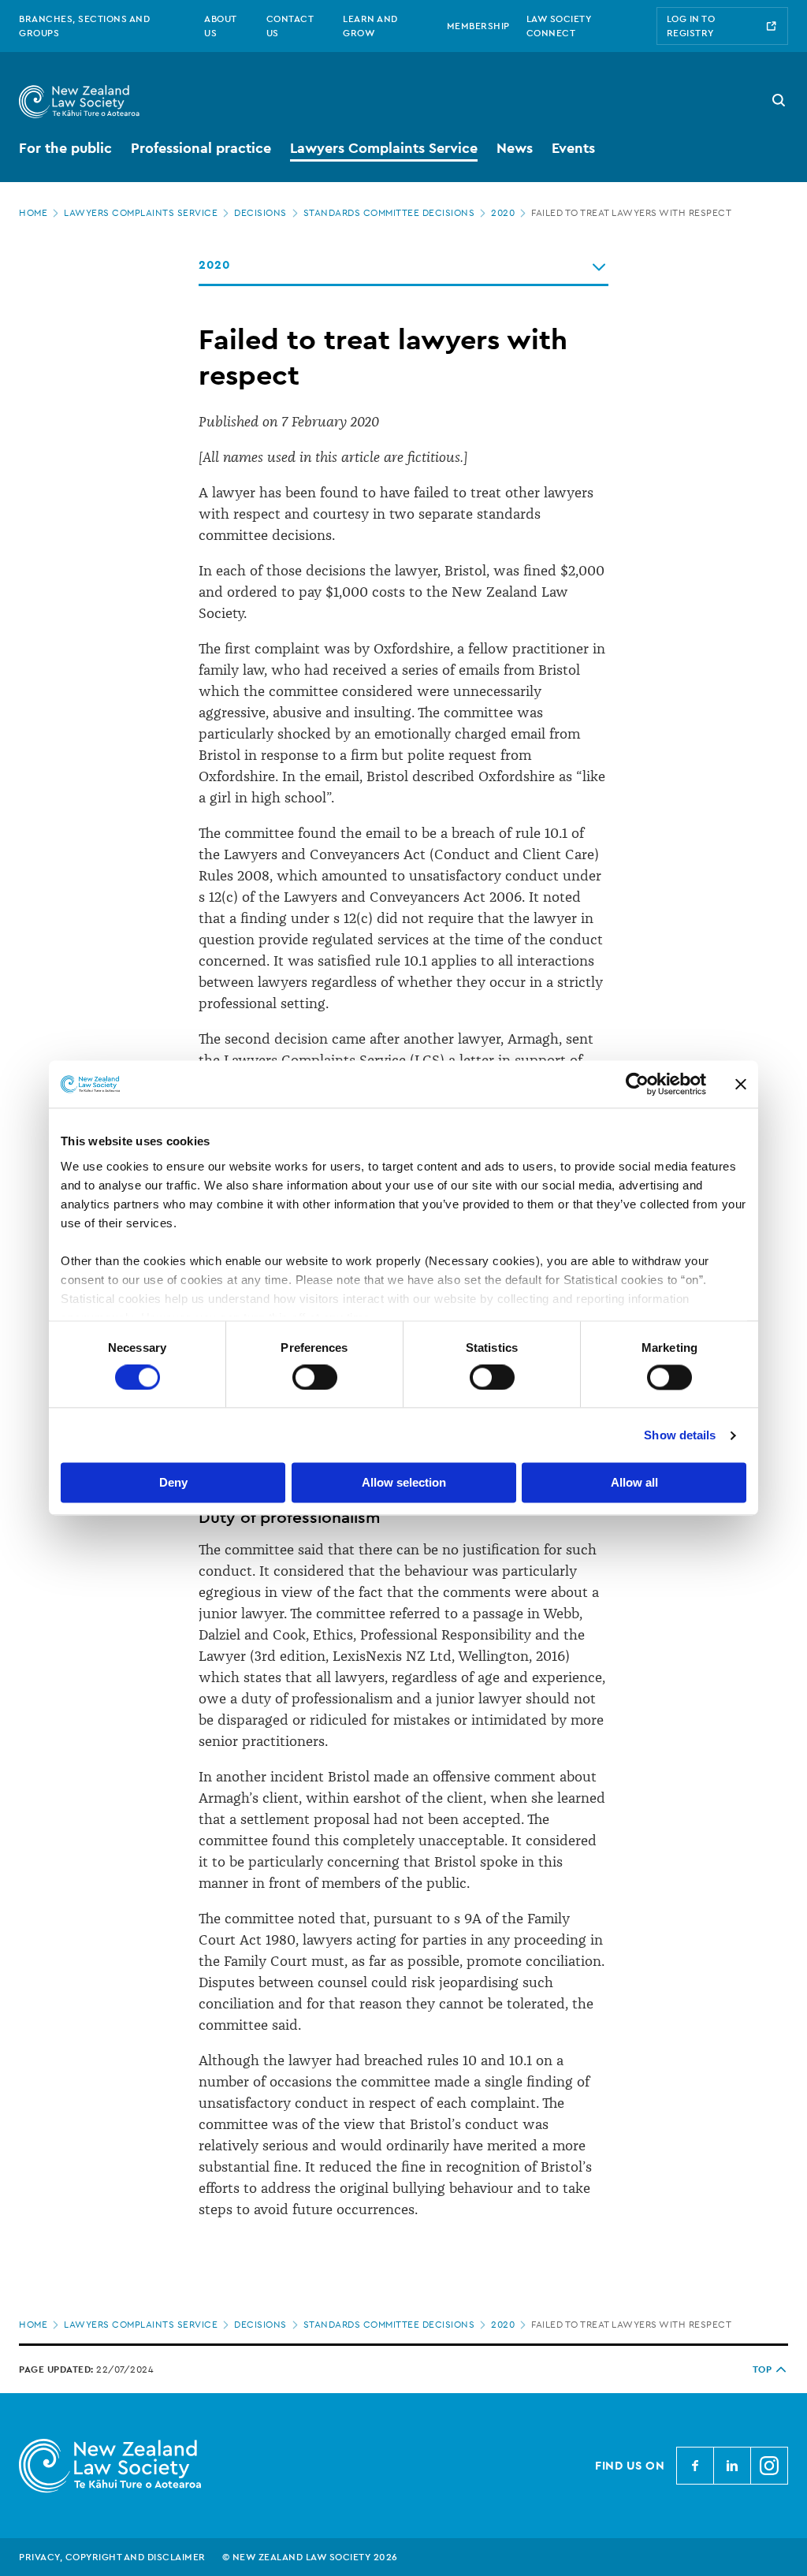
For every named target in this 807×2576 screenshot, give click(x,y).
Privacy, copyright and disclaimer (112, 2557)
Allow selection (404, 1483)
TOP (762, 2369)
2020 (503, 213)
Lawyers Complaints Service (141, 213)
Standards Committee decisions (389, 213)
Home (33, 213)
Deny (173, 1483)
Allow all (634, 1483)
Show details (680, 1435)
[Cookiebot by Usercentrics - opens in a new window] (637, 1084)
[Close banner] (741, 1084)
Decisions (260, 213)
